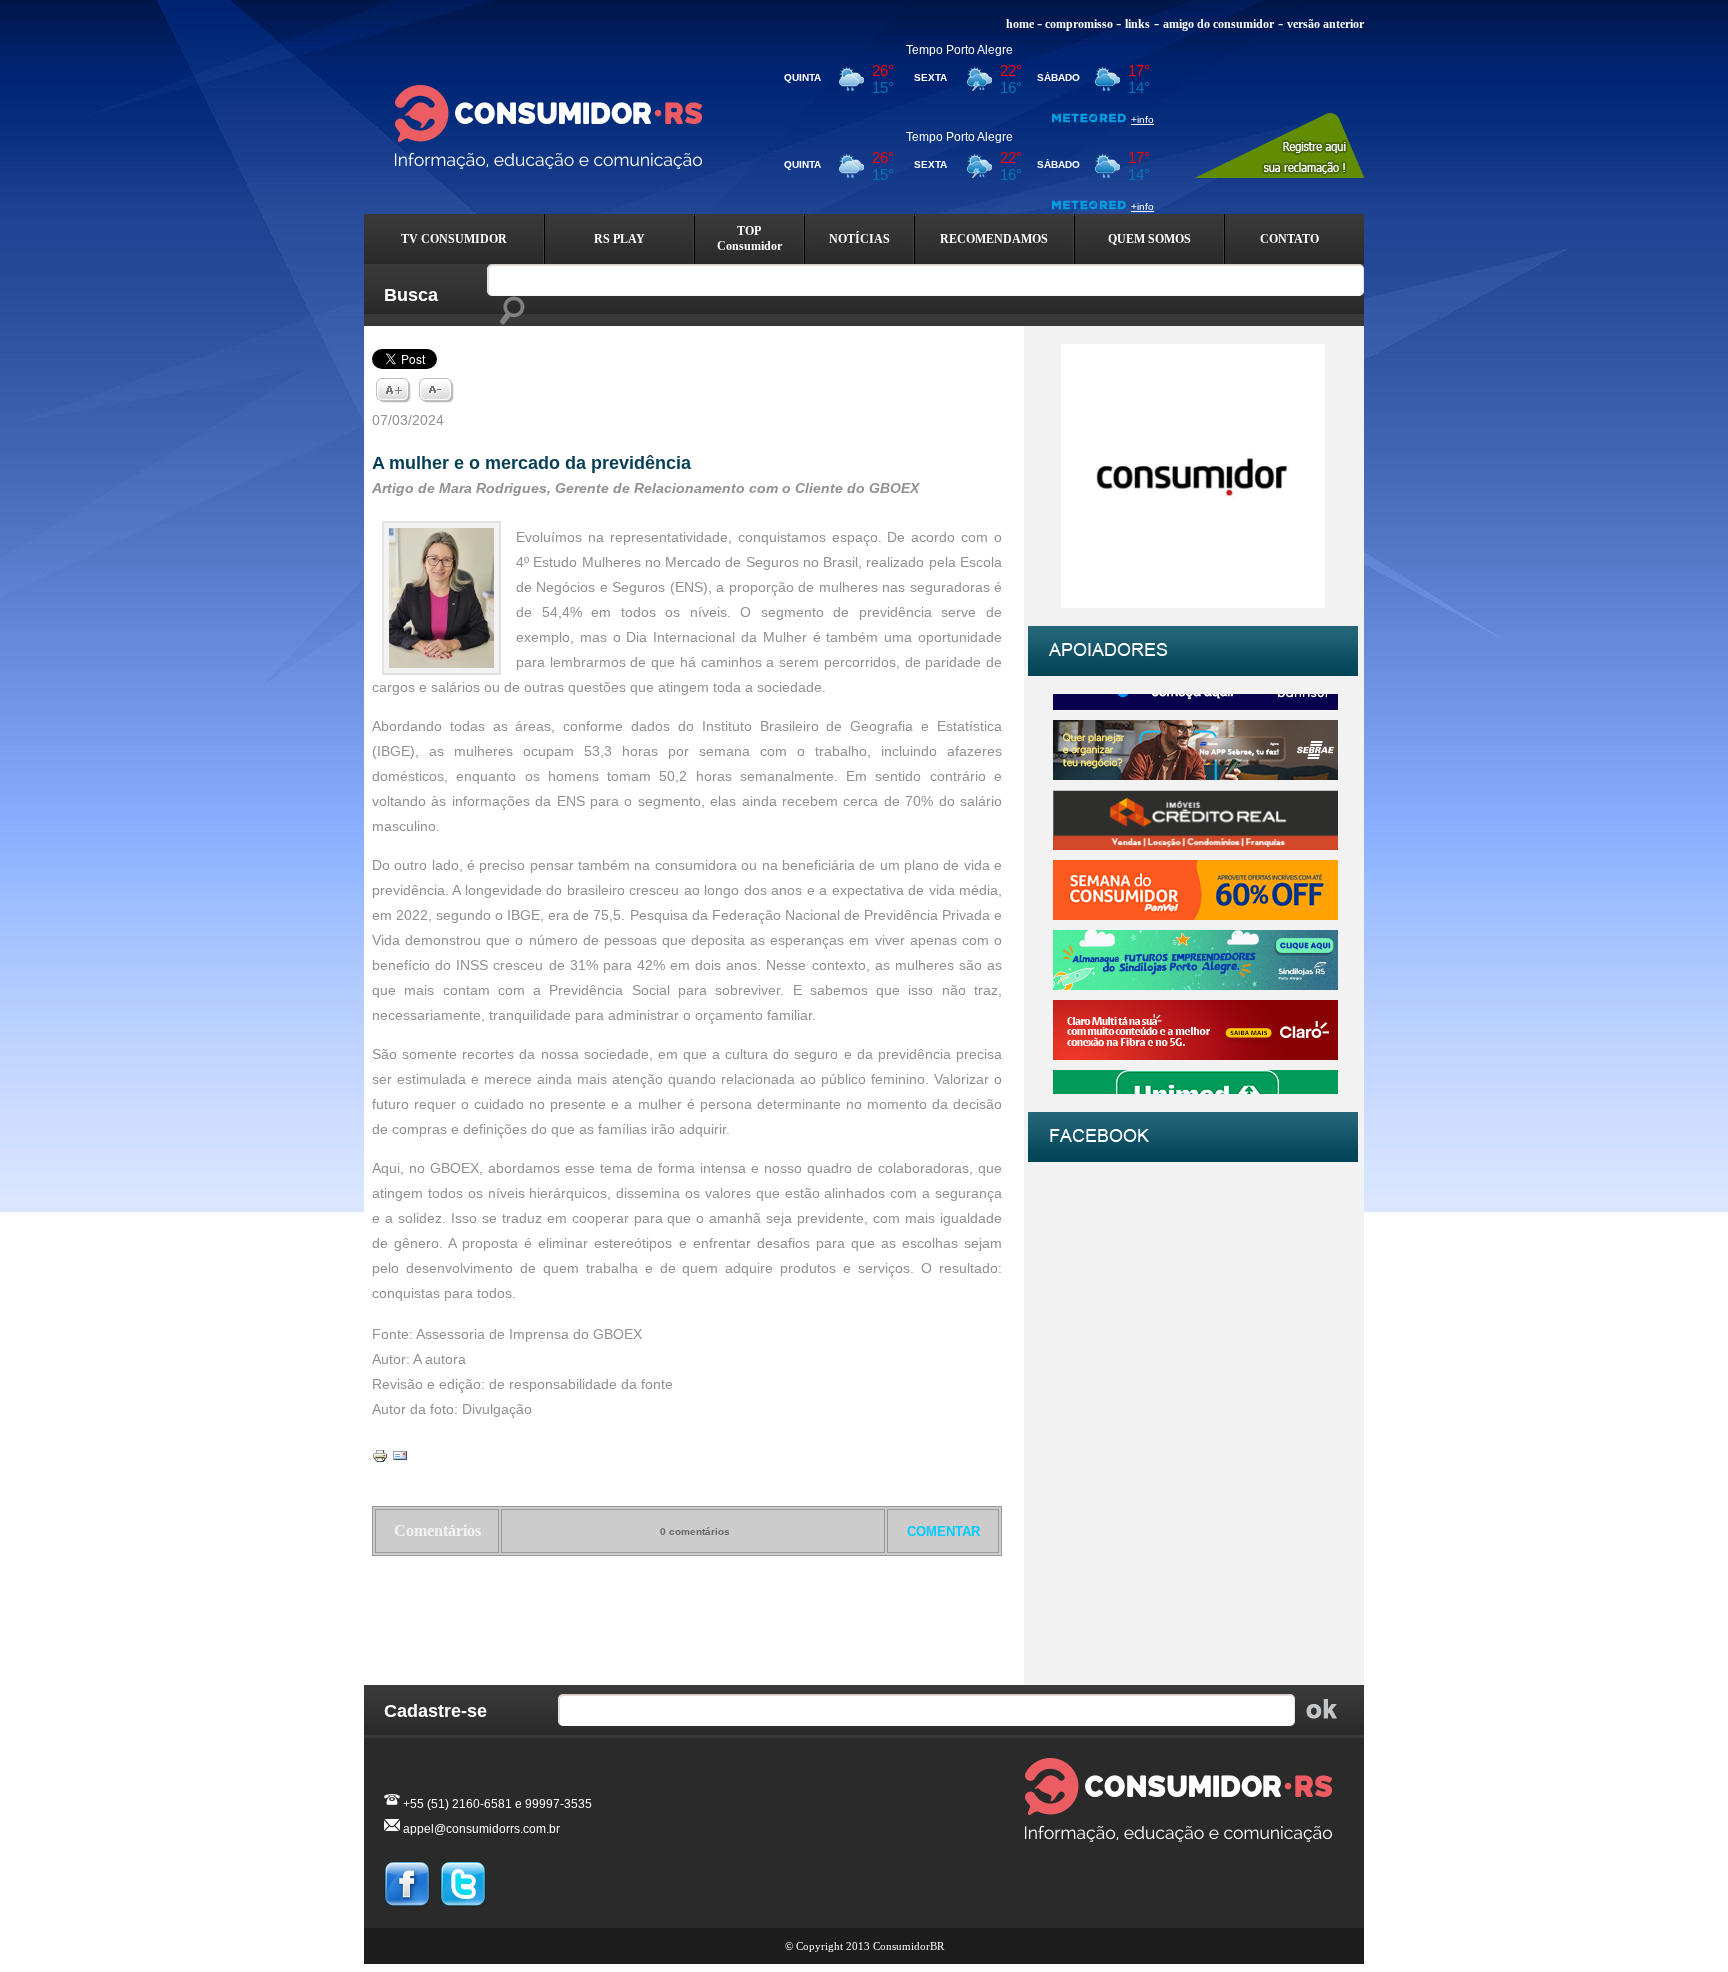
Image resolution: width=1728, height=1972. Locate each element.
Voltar (687, 1608)
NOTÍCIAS (859, 239)
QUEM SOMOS (1149, 239)
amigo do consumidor (1218, 24)
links (1137, 24)
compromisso (1079, 24)
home (1020, 24)
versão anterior (1325, 24)
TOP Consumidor (749, 238)
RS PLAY (619, 239)
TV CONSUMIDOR (454, 239)
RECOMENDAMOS (994, 239)
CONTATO (1289, 239)
